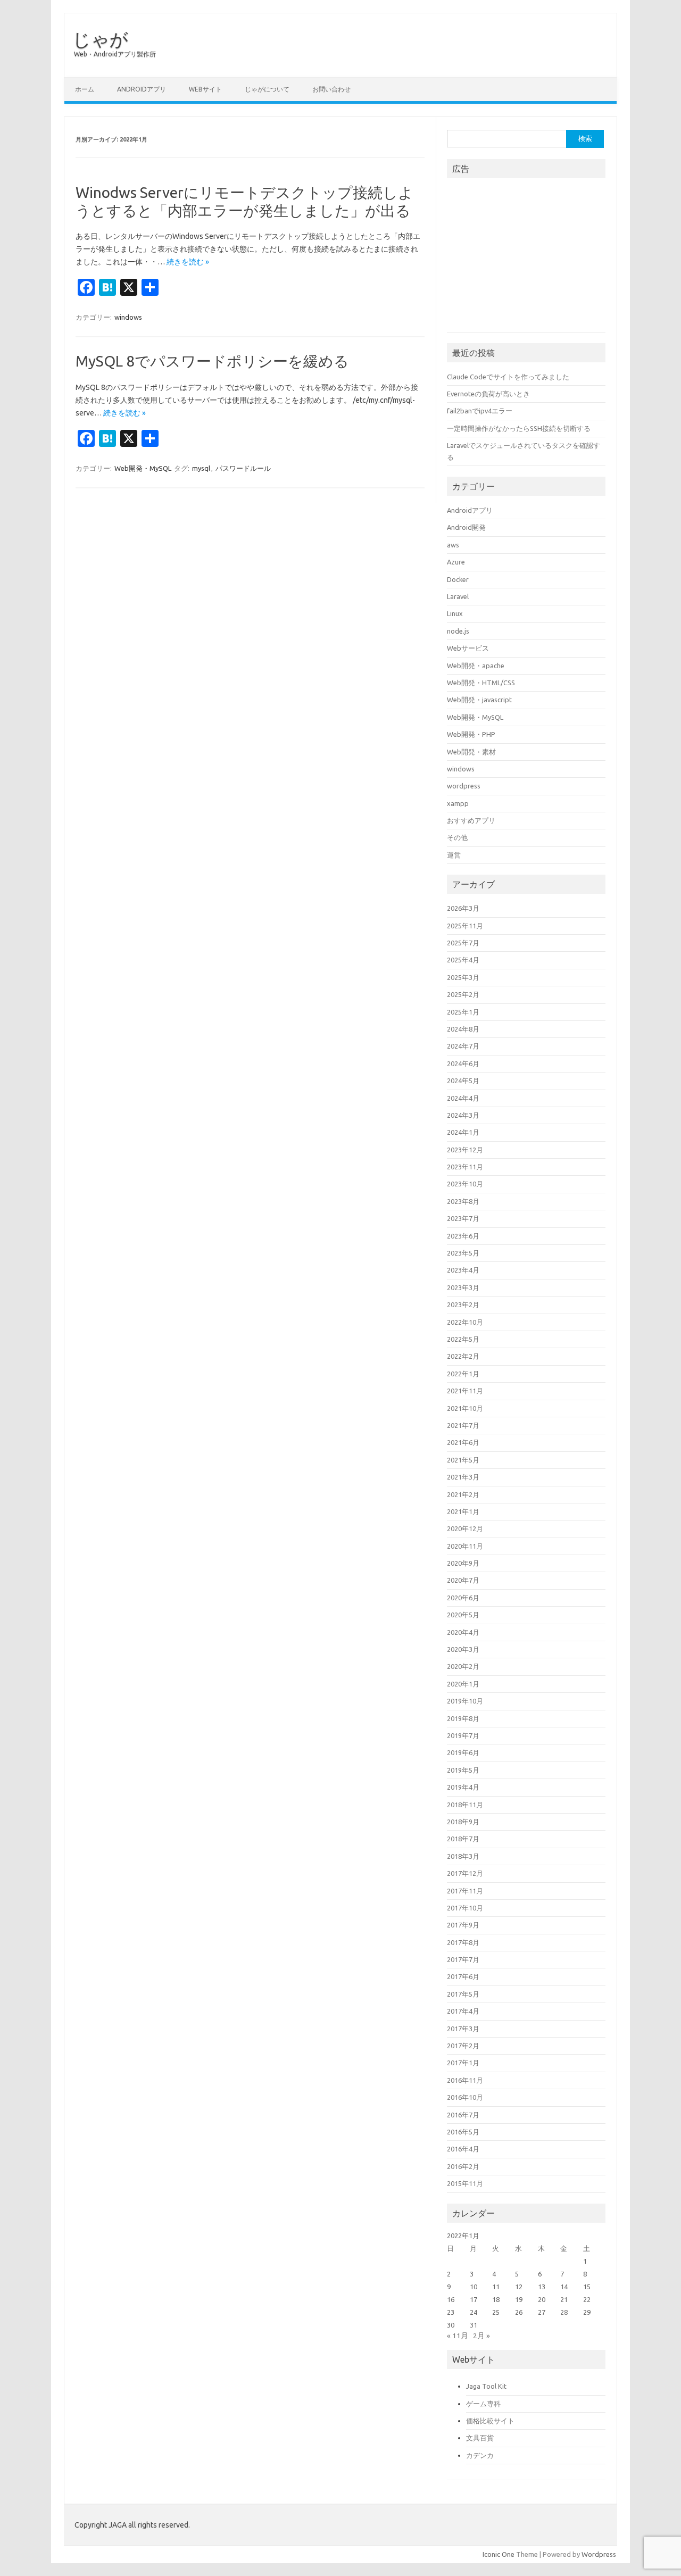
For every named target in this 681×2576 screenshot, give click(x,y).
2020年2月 (463, 1666)
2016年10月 (465, 2097)
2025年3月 (463, 977)
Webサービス (468, 648)
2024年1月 (463, 1132)
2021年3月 (463, 1477)
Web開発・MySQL (143, 468)
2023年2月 (463, 1304)
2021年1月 (463, 1511)
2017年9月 (463, 1925)
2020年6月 (463, 1598)
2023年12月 (465, 1150)
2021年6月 (463, 1442)
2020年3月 (463, 1649)
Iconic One (499, 2554)
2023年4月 (463, 1270)
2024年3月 (463, 1115)
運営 (454, 855)
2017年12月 (465, 1873)
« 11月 (458, 2336)
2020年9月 (463, 1563)
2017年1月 (463, 2063)
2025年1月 (463, 1012)
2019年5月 (463, 1770)
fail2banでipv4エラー (480, 411)
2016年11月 (465, 2080)
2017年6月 (463, 1976)
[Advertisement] (527, 259)
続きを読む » (188, 262)
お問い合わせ (331, 89)
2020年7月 (463, 1580)
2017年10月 (465, 1908)
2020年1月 (463, 1684)
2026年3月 (463, 908)
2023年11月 (465, 1167)
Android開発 (466, 527)
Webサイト (205, 89)
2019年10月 (465, 1701)
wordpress (464, 786)
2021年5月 (463, 1460)
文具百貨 (480, 2438)
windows (128, 317)
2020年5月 (463, 1615)
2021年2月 (463, 1494)
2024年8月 (463, 1029)
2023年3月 (463, 1287)
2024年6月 (463, 1063)
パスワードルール (243, 468)
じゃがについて (267, 89)
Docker (458, 579)
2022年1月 (463, 1374)
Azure (456, 562)
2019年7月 (463, 1735)
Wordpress (599, 2554)
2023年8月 (463, 1201)
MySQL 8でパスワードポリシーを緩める (212, 361)
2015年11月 (465, 2183)
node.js (458, 631)
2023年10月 (465, 1184)
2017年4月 (463, 2011)
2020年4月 (463, 1632)
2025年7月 (463, 943)
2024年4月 (463, 1098)
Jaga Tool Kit (486, 2386)
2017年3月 (463, 2029)
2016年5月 (463, 2132)
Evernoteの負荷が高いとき (488, 394)
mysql (201, 468)
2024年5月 (463, 1081)
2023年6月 (463, 1236)
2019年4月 (463, 1787)
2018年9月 (463, 1822)
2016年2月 (463, 2166)
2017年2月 (463, 2046)
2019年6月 (463, 1752)
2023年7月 (463, 1218)
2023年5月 (463, 1253)
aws (453, 545)
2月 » (481, 2336)
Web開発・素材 (471, 752)
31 (474, 2325)
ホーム (85, 89)
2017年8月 (463, 1942)
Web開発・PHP (471, 734)
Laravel (458, 596)
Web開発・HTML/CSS (481, 683)
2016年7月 (463, 2115)
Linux (455, 613)
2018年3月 (463, 1856)
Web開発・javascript (479, 700)
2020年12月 (465, 1528)
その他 (457, 837)
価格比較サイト (490, 2421)
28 (564, 2312)
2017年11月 (465, 1891)
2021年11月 (465, 1391)
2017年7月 (463, 1959)
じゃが (100, 39)
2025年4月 (463, 960)
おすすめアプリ (471, 820)
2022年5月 (463, 1339)
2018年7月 (463, 1839)
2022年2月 (463, 1356)
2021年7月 (463, 1425)
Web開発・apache (476, 666)
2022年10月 (465, 1322)
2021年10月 (465, 1408)
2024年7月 (463, 1046)
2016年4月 (463, 2149)
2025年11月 (465, 926)
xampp (458, 803)
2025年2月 (463, 994)
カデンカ (480, 2455)
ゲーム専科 (483, 2404)
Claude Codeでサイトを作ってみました (508, 377)
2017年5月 (463, 1994)
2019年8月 (463, 1718)
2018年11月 (465, 1805)
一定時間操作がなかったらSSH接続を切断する (519, 428)
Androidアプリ (142, 89)
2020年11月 (465, 1546)
